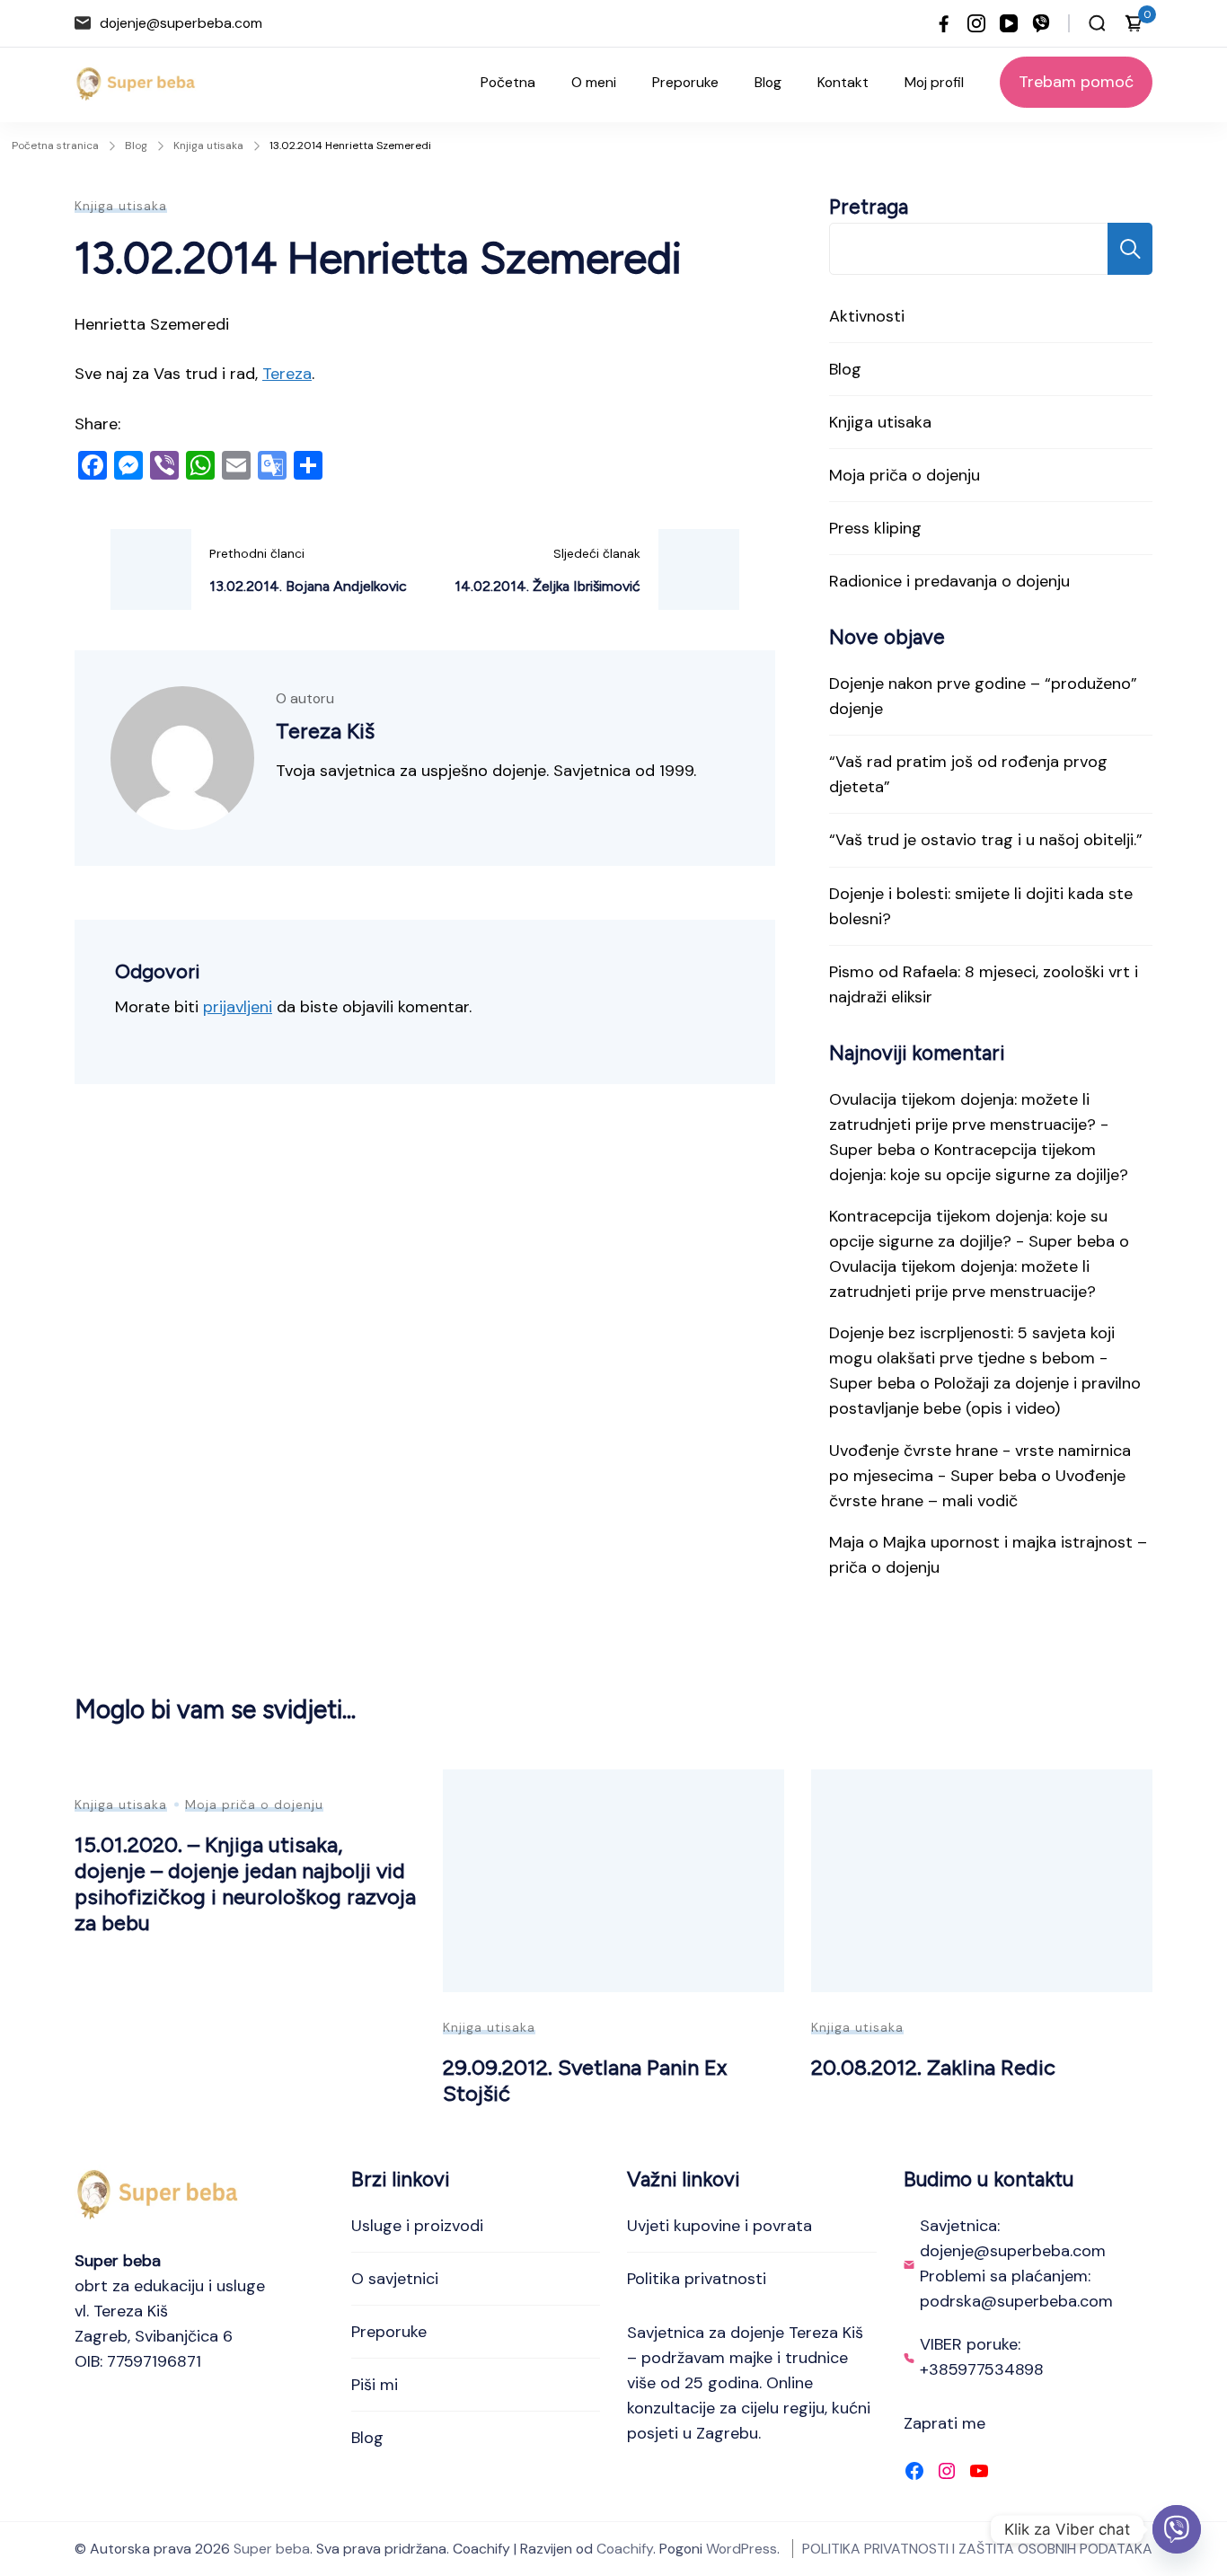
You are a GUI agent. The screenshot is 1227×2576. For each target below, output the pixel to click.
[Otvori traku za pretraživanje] (1097, 23)
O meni (594, 82)
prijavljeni (238, 1007)
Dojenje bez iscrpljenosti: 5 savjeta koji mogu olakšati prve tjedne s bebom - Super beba (972, 1358)
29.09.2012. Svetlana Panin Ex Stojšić (585, 2080)
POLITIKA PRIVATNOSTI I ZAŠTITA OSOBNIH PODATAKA (977, 2549)
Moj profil (934, 82)
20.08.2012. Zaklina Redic (933, 2067)
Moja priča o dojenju (905, 475)
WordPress (741, 2549)
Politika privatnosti (697, 2279)
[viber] (1041, 23)
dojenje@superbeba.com (181, 23)
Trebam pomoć (1076, 82)
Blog (768, 82)
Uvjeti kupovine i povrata (719, 2226)
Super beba (272, 2549)
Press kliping (875, 528)
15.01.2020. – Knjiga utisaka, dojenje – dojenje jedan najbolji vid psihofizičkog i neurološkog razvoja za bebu (245, 1883)
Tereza (287, 374)
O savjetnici (395, 2279)
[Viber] (1177, 2529)
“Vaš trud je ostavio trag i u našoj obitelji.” (986, 840)
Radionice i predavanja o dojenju (949, 581)
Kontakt (843, 82)
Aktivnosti (867, 316)
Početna (508, 82)
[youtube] (1009, 23)
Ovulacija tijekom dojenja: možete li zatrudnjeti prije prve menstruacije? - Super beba (969, 1125)
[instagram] (976, 23)
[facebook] (944, 23)
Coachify (625, 2549)
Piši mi (375, 2385)
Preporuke (685, 82)
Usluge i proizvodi (417, 2226)
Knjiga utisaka (121, 206)
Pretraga (869, 207)
